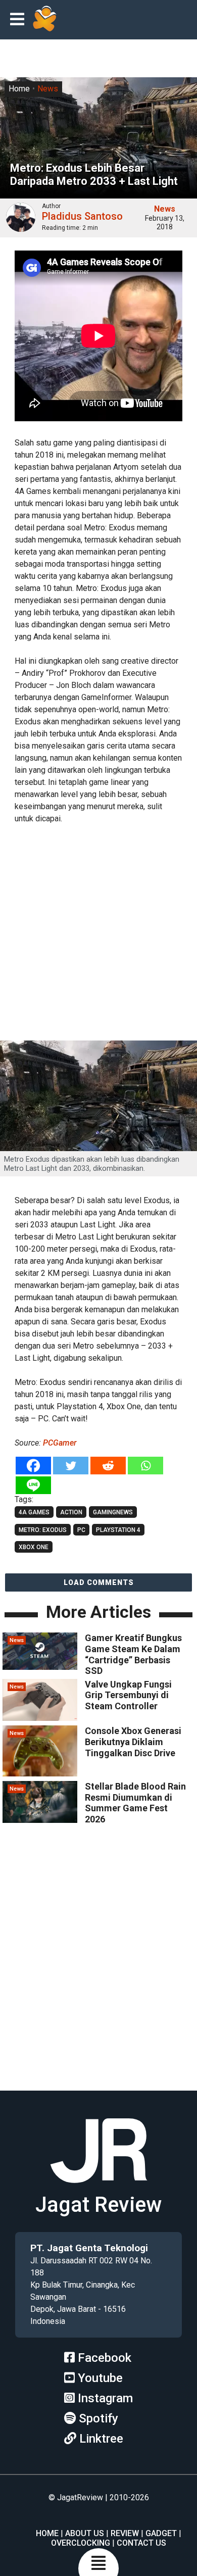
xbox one (34, 1547)
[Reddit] (108, 1466)
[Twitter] (71, 1466)
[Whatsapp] (145, 1466)
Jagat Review (98, 2205)
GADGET (161, 2533)
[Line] (33, 1485)
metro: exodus (43, 1530)
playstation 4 (118, 1530)
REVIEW (125, 2533)
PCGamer (60, 1443)
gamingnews (113, 1512)
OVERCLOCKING (81, 2543)
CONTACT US (141, 2543)
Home (19, 89)
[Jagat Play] (44, 20)
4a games (34, 1512)
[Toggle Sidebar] (20, 20)
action (71, 1512)
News (48, 89)
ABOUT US (85, 2533)
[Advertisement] (98, 934)
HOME (47, 2533)
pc (81, 1530)
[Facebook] (33, 1466)
